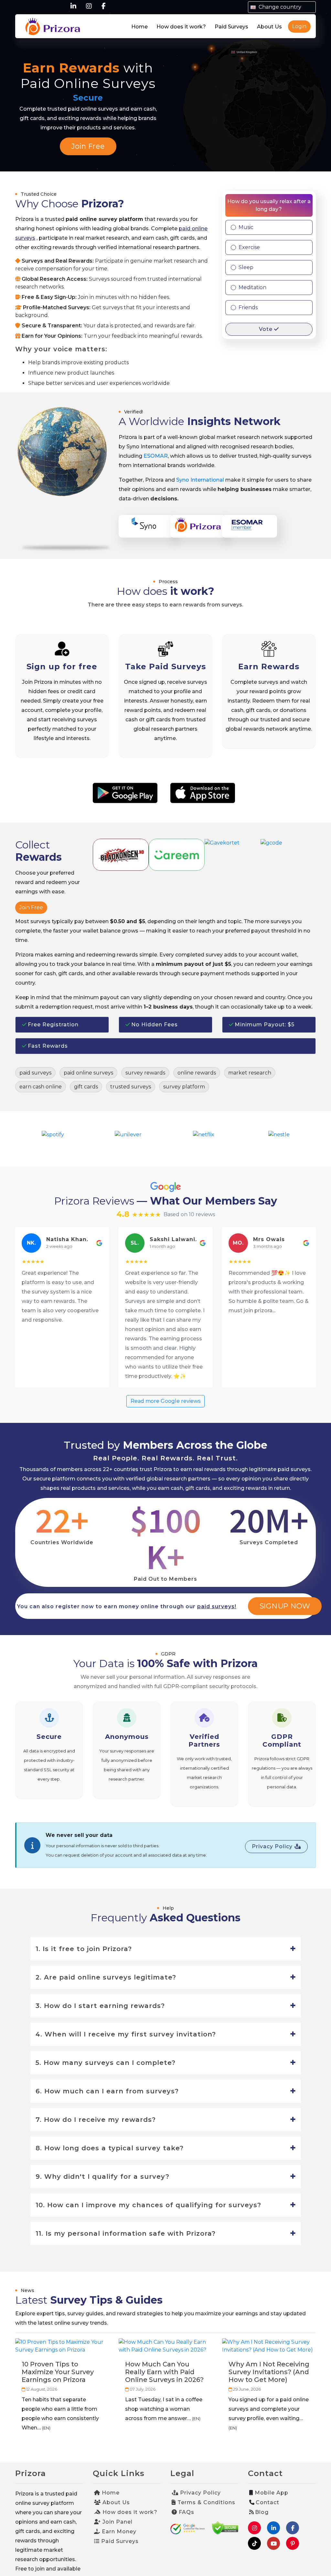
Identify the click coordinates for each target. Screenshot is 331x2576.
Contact (267, 2502)
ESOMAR (156, 456)
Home (139, 27)
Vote (267, 329)
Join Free (88, 146)
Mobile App (271, 2493)
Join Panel (117, 2522)
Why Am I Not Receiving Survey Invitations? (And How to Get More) (269, 2372)
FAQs (186, 2512)
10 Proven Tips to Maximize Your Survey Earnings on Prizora (58, 2372)
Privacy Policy (273, 1846)
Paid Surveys (231, 27)
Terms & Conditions (206, 2502)
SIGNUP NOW (285, 1606)
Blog (262, 2512)
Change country (279, 7)
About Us (269, 27)
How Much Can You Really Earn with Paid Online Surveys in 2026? (164, 2372)
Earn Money (118, 2532)
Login (299, 26)
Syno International (200, 480)
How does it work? (181, 27)
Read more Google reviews (165, 1401)
